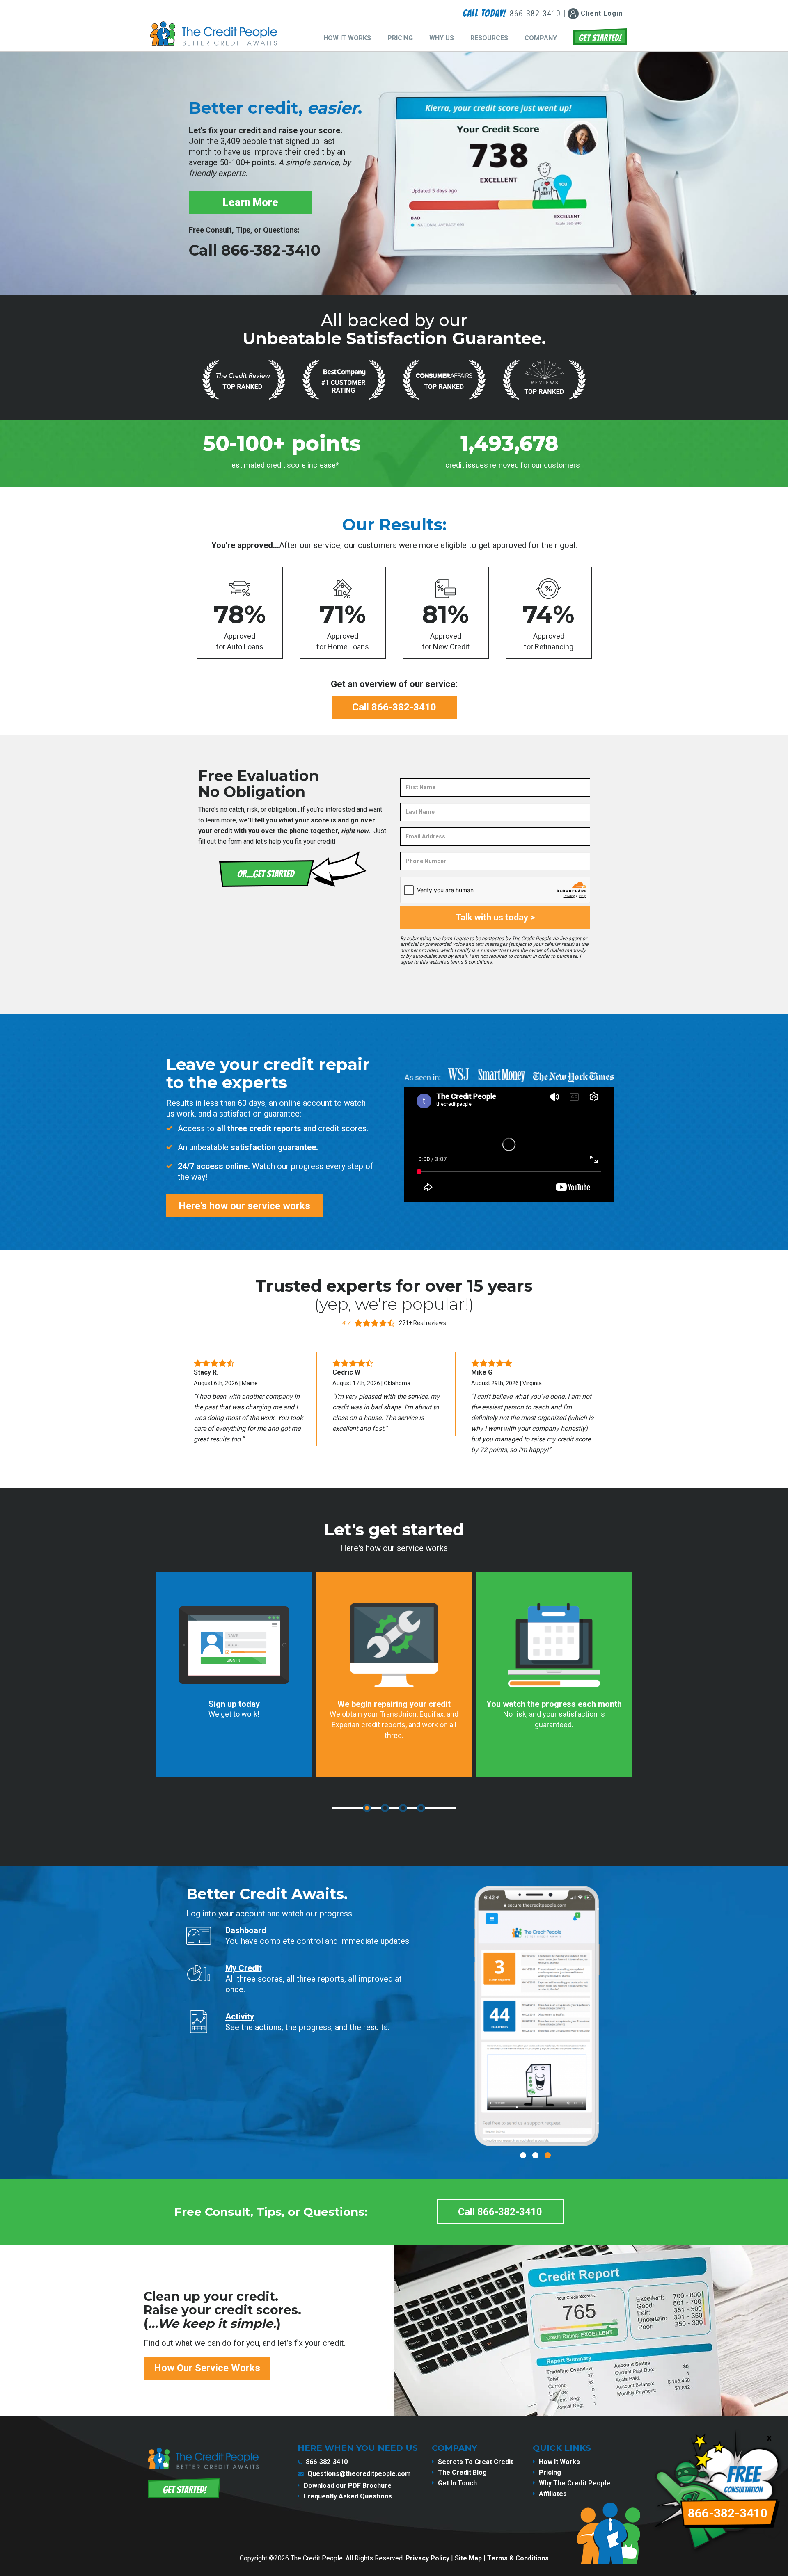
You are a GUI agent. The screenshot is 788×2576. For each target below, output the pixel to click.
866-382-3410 (327, 2462)
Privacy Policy (427, 2558)
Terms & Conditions (518, 2558)
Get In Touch (457, 2483)
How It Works (347, 38)
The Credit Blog (462, 2472)
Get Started (600, 37)
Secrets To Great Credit (475, 2462)
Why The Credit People (575, 2483)
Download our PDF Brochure (348, 2486)
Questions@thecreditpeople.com (359, 2474)
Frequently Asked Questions (348, 2496)
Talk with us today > (495, 917)
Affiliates (553, 2494)
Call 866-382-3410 (255, 250)
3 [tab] (403, 1808)
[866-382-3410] (721, 2569)
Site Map (468, 2558)
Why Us (442, 38)
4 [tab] (421, 1808)
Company (541, 38)
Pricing (400, 38)
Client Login (601, 13)
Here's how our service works (244, 1206)
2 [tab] (385, 1808)
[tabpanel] (234, 1674)
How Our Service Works (207, 2368)
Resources (489, 38)
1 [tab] (367, 1808)
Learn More (251, 202)
